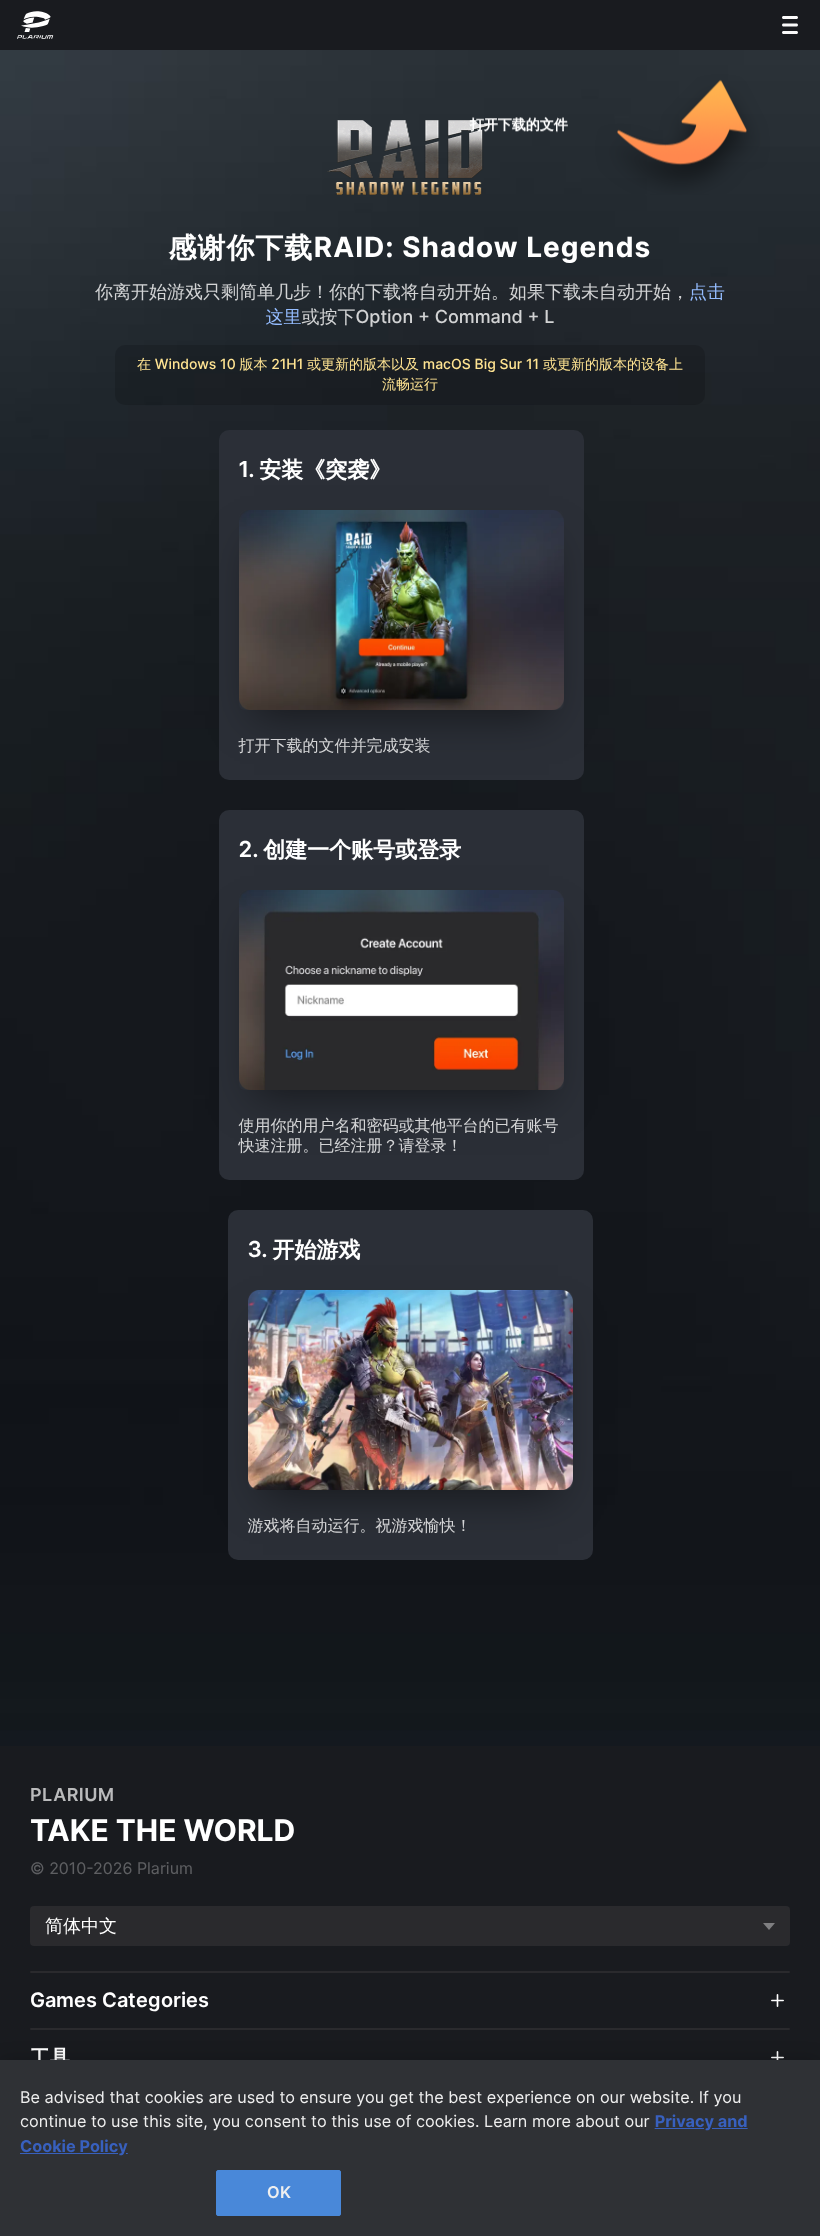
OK (279, 2192)
